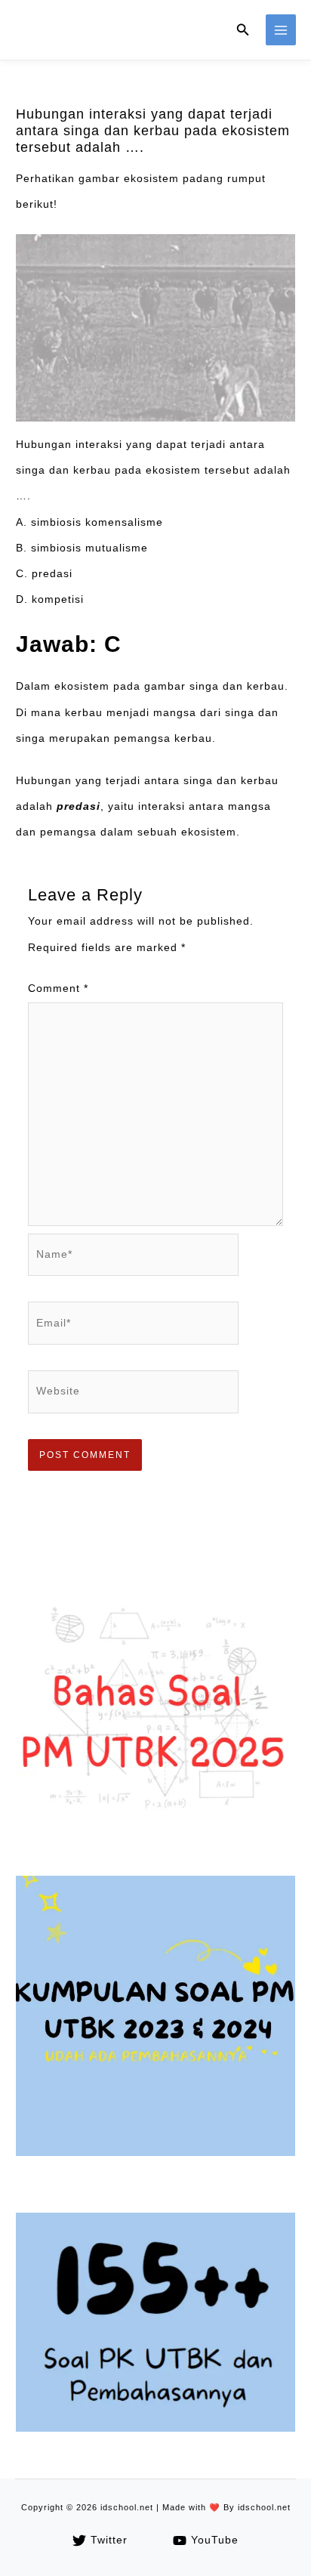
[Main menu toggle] (281, 30)
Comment (58, 988)
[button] (243, 30)
